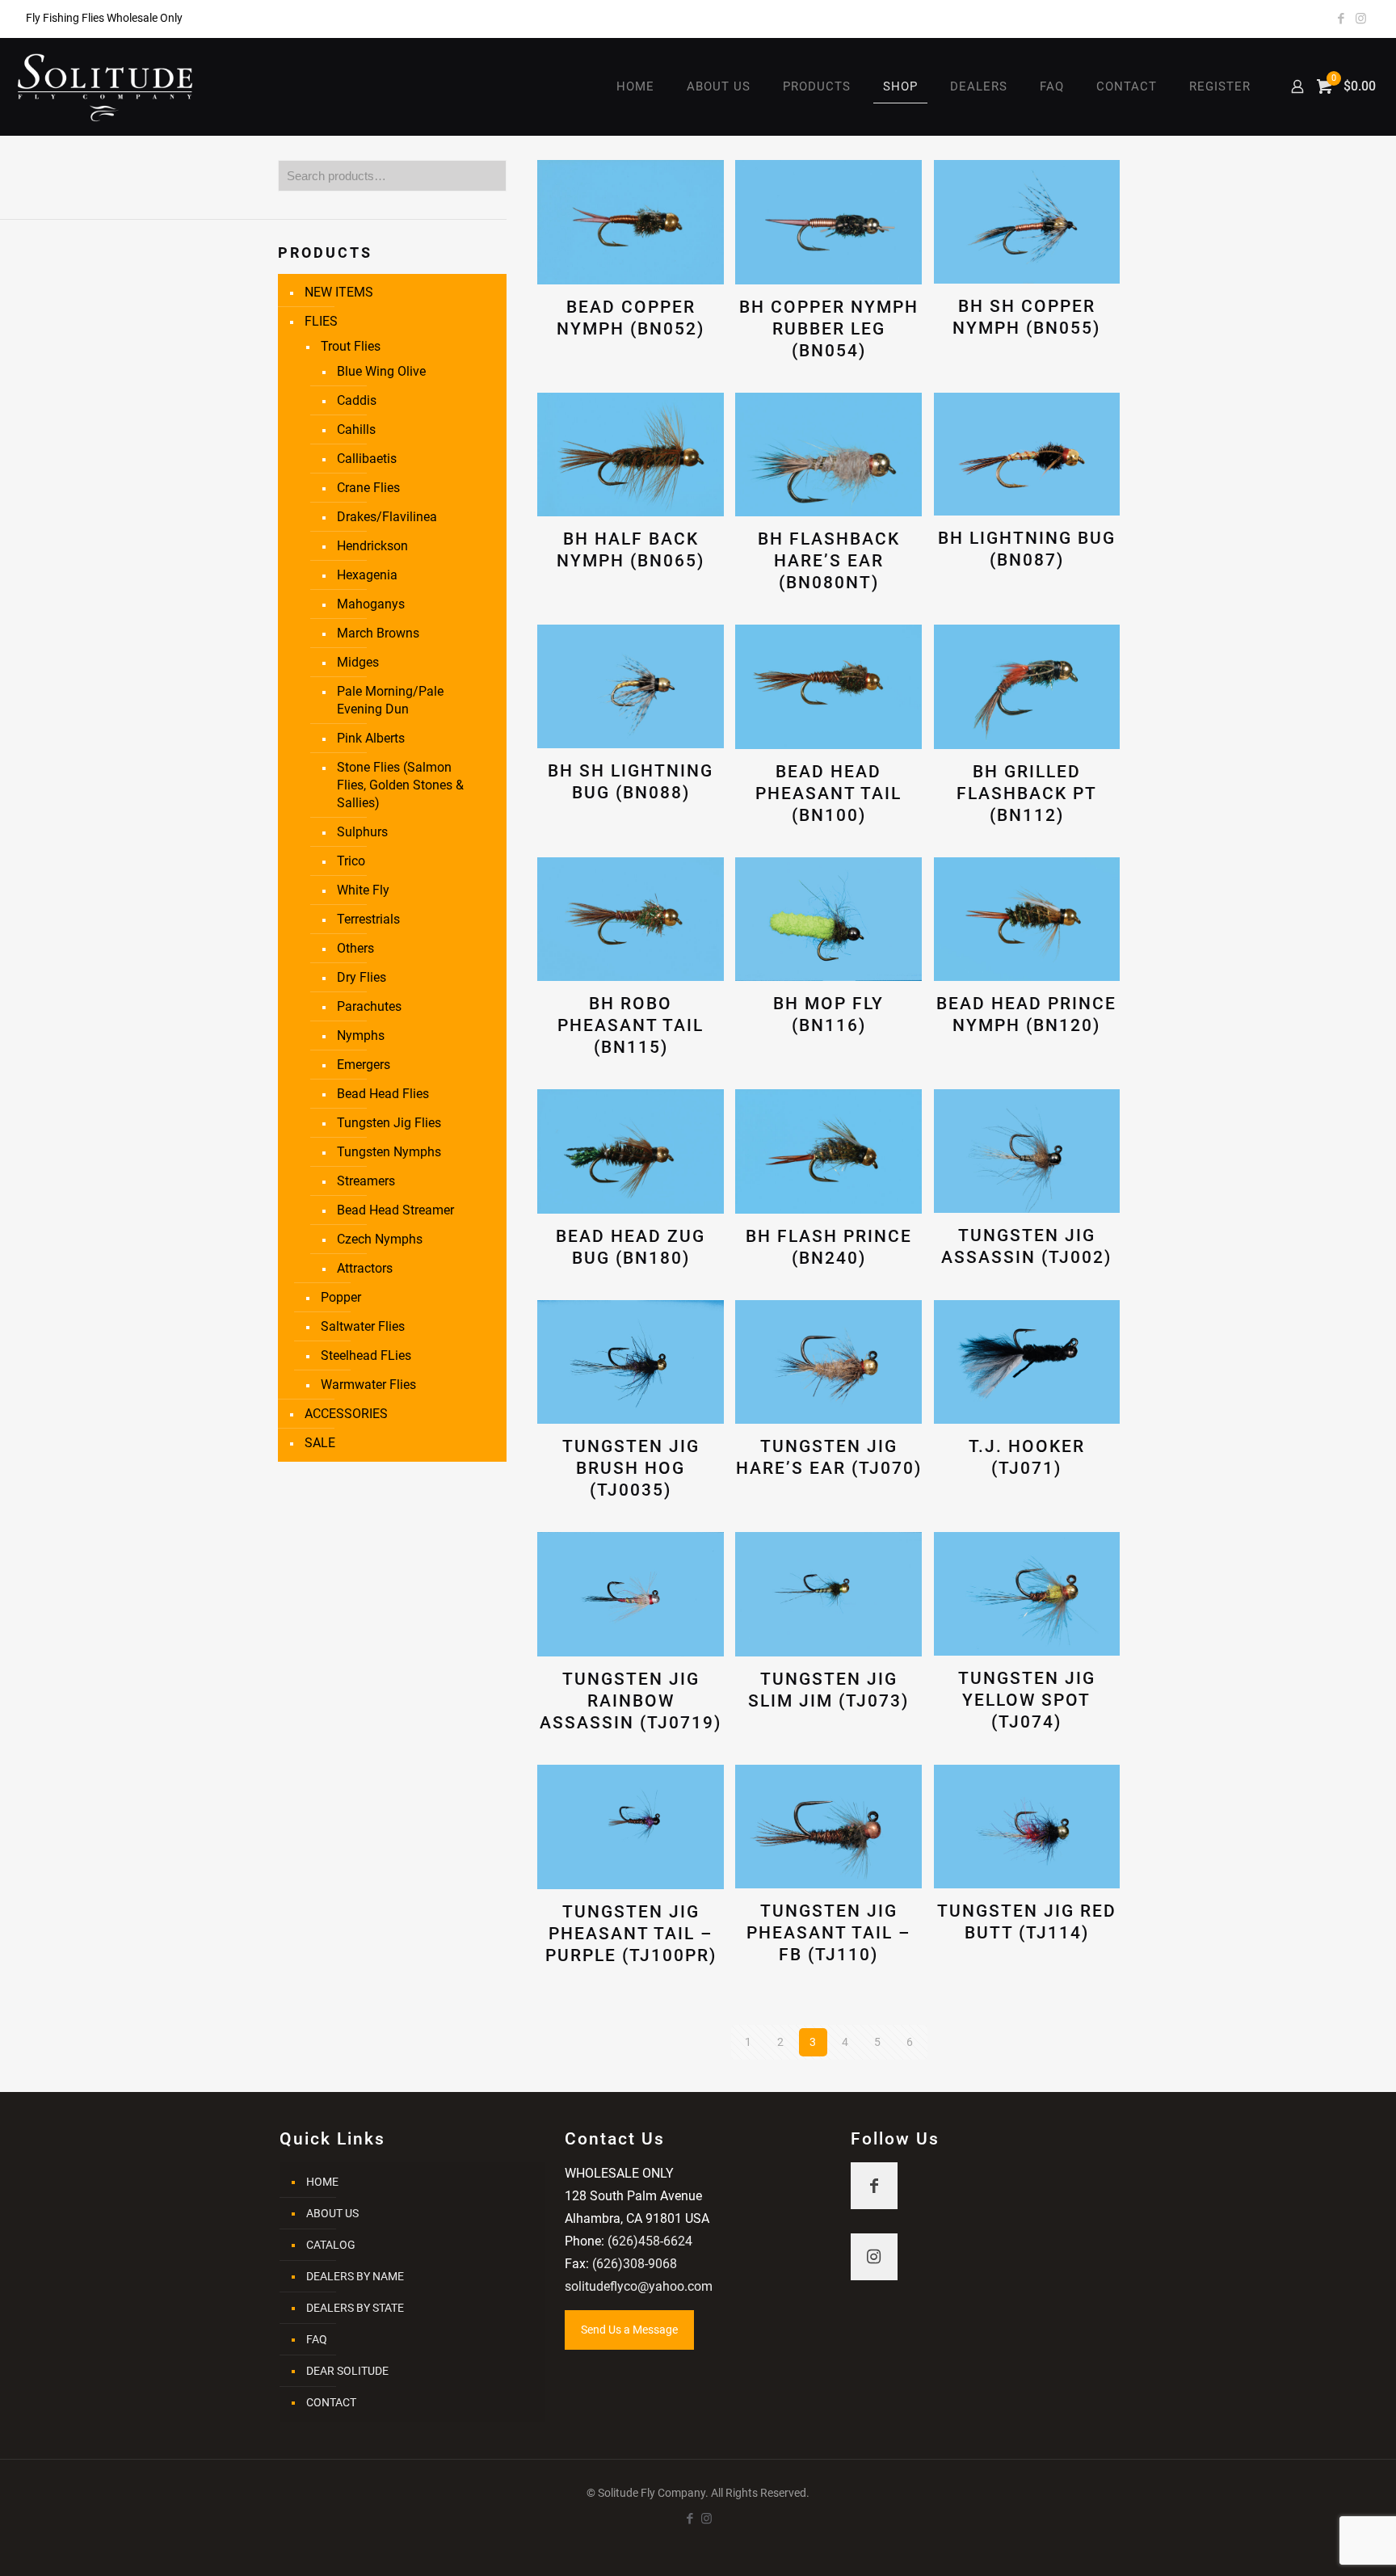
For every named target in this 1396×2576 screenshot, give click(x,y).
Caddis (357, 400)
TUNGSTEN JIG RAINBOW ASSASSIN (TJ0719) (631, 1701)
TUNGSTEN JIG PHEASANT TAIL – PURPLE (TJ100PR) (631, 1934)
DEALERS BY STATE (355, 2308)
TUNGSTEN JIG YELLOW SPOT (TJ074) (1027, 1700)
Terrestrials (368, 919)
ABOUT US (332, 2213)
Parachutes (369, 1006)
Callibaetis (367, 459)
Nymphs (361, 1035)
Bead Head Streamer (395, 1210)
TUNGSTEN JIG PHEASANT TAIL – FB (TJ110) (829, 1933)
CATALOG (331, 2245)
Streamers (366, 1181)
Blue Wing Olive (381, 371)
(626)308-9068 (635, 2264)
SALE (320, 1443)
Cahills (356, 429)
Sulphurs (362, 832)
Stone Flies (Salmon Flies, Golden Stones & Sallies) (400, 785)
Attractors (365, 1268)
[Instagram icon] (1361, 19)
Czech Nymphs (380, 1239)
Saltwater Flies (363, 1326)
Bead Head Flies (383, 1094)
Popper (341, 1297)
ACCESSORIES (346, 1414)
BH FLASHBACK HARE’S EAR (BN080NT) (829, 561)
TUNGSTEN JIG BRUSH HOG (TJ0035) (631, 1468)
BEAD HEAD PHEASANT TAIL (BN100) (828, 793)
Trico (351, 861)
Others (355, 948)
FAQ (317, 2339)
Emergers (364, 1065)
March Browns (378, 633)
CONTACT (331, 2402)
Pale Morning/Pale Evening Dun (390, 700)
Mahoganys (371, 604)
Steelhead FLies (366, 1355)
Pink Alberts (371, 738)
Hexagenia (367, 575)
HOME (322, 2182)
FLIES (321, 321)
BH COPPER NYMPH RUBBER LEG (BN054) (829, 329)
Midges (358, 662)
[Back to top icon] (1318, 2543)
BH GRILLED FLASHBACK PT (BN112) (1027, 793)
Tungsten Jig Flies (389, 1123)
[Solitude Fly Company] (105, 86)
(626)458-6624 (650, 2241)
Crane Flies (368, 488)
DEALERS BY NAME (355, 2276)
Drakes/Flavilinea (387, 517)
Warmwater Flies (368, 1385)
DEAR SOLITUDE (347, 2371)
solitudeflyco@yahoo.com (639, 2286)
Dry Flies (362, 977)
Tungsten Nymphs (389, 1152)
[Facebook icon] (1341, 19)
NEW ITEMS (339, 292)
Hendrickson (372, 546)
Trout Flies (351, 346)
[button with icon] (874, 2186)
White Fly (363, 890)
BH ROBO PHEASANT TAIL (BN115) (631, 1025)
